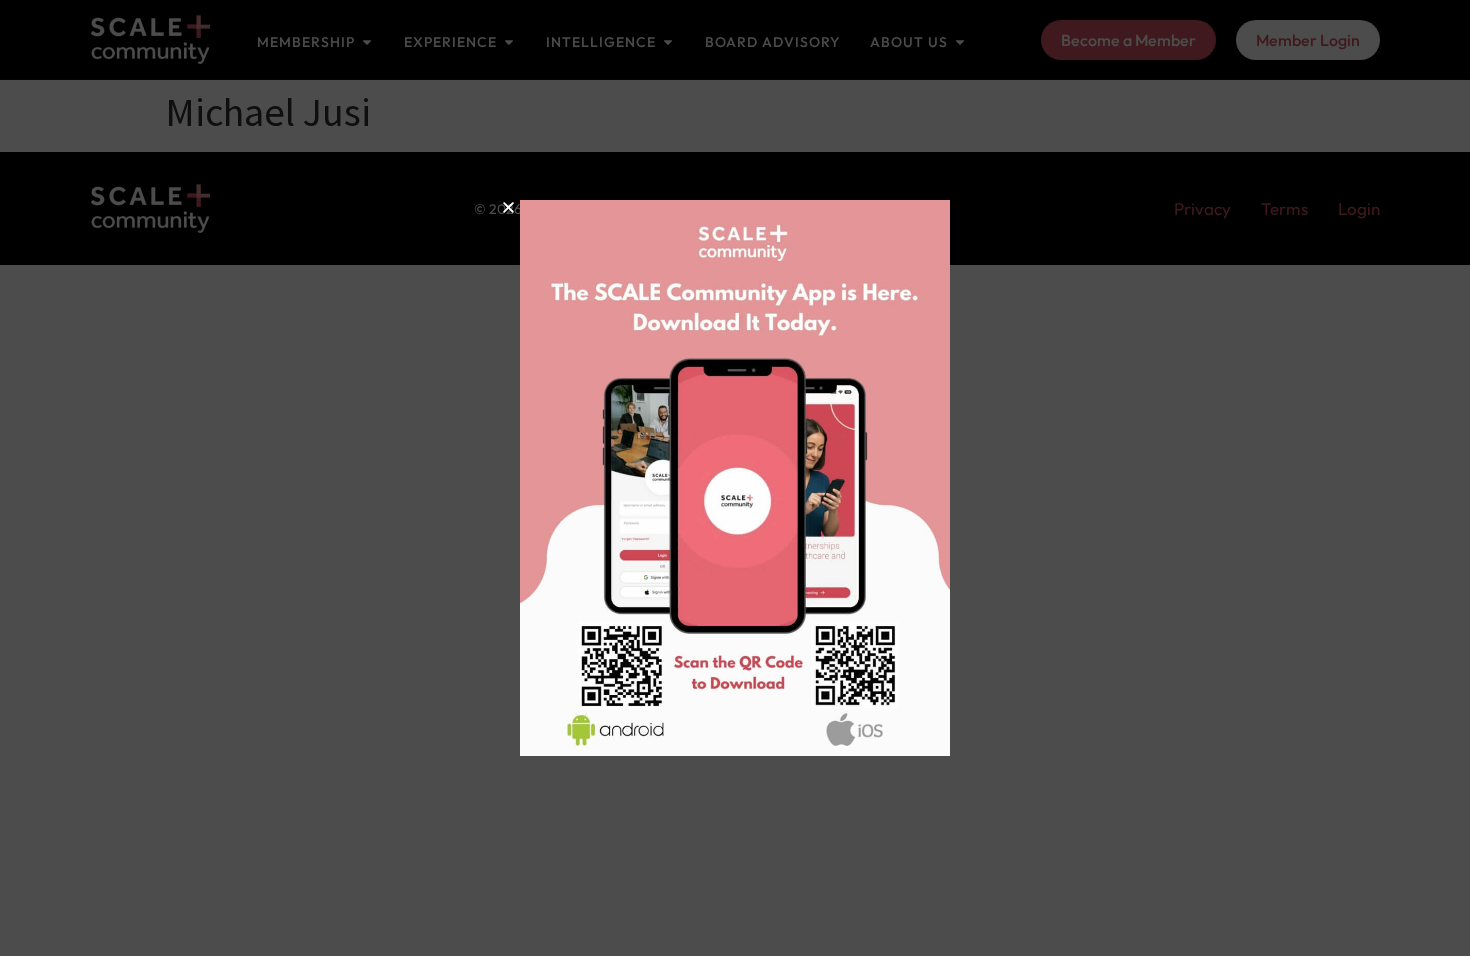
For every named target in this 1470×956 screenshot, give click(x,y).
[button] (508, 207)
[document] (735, 478)
